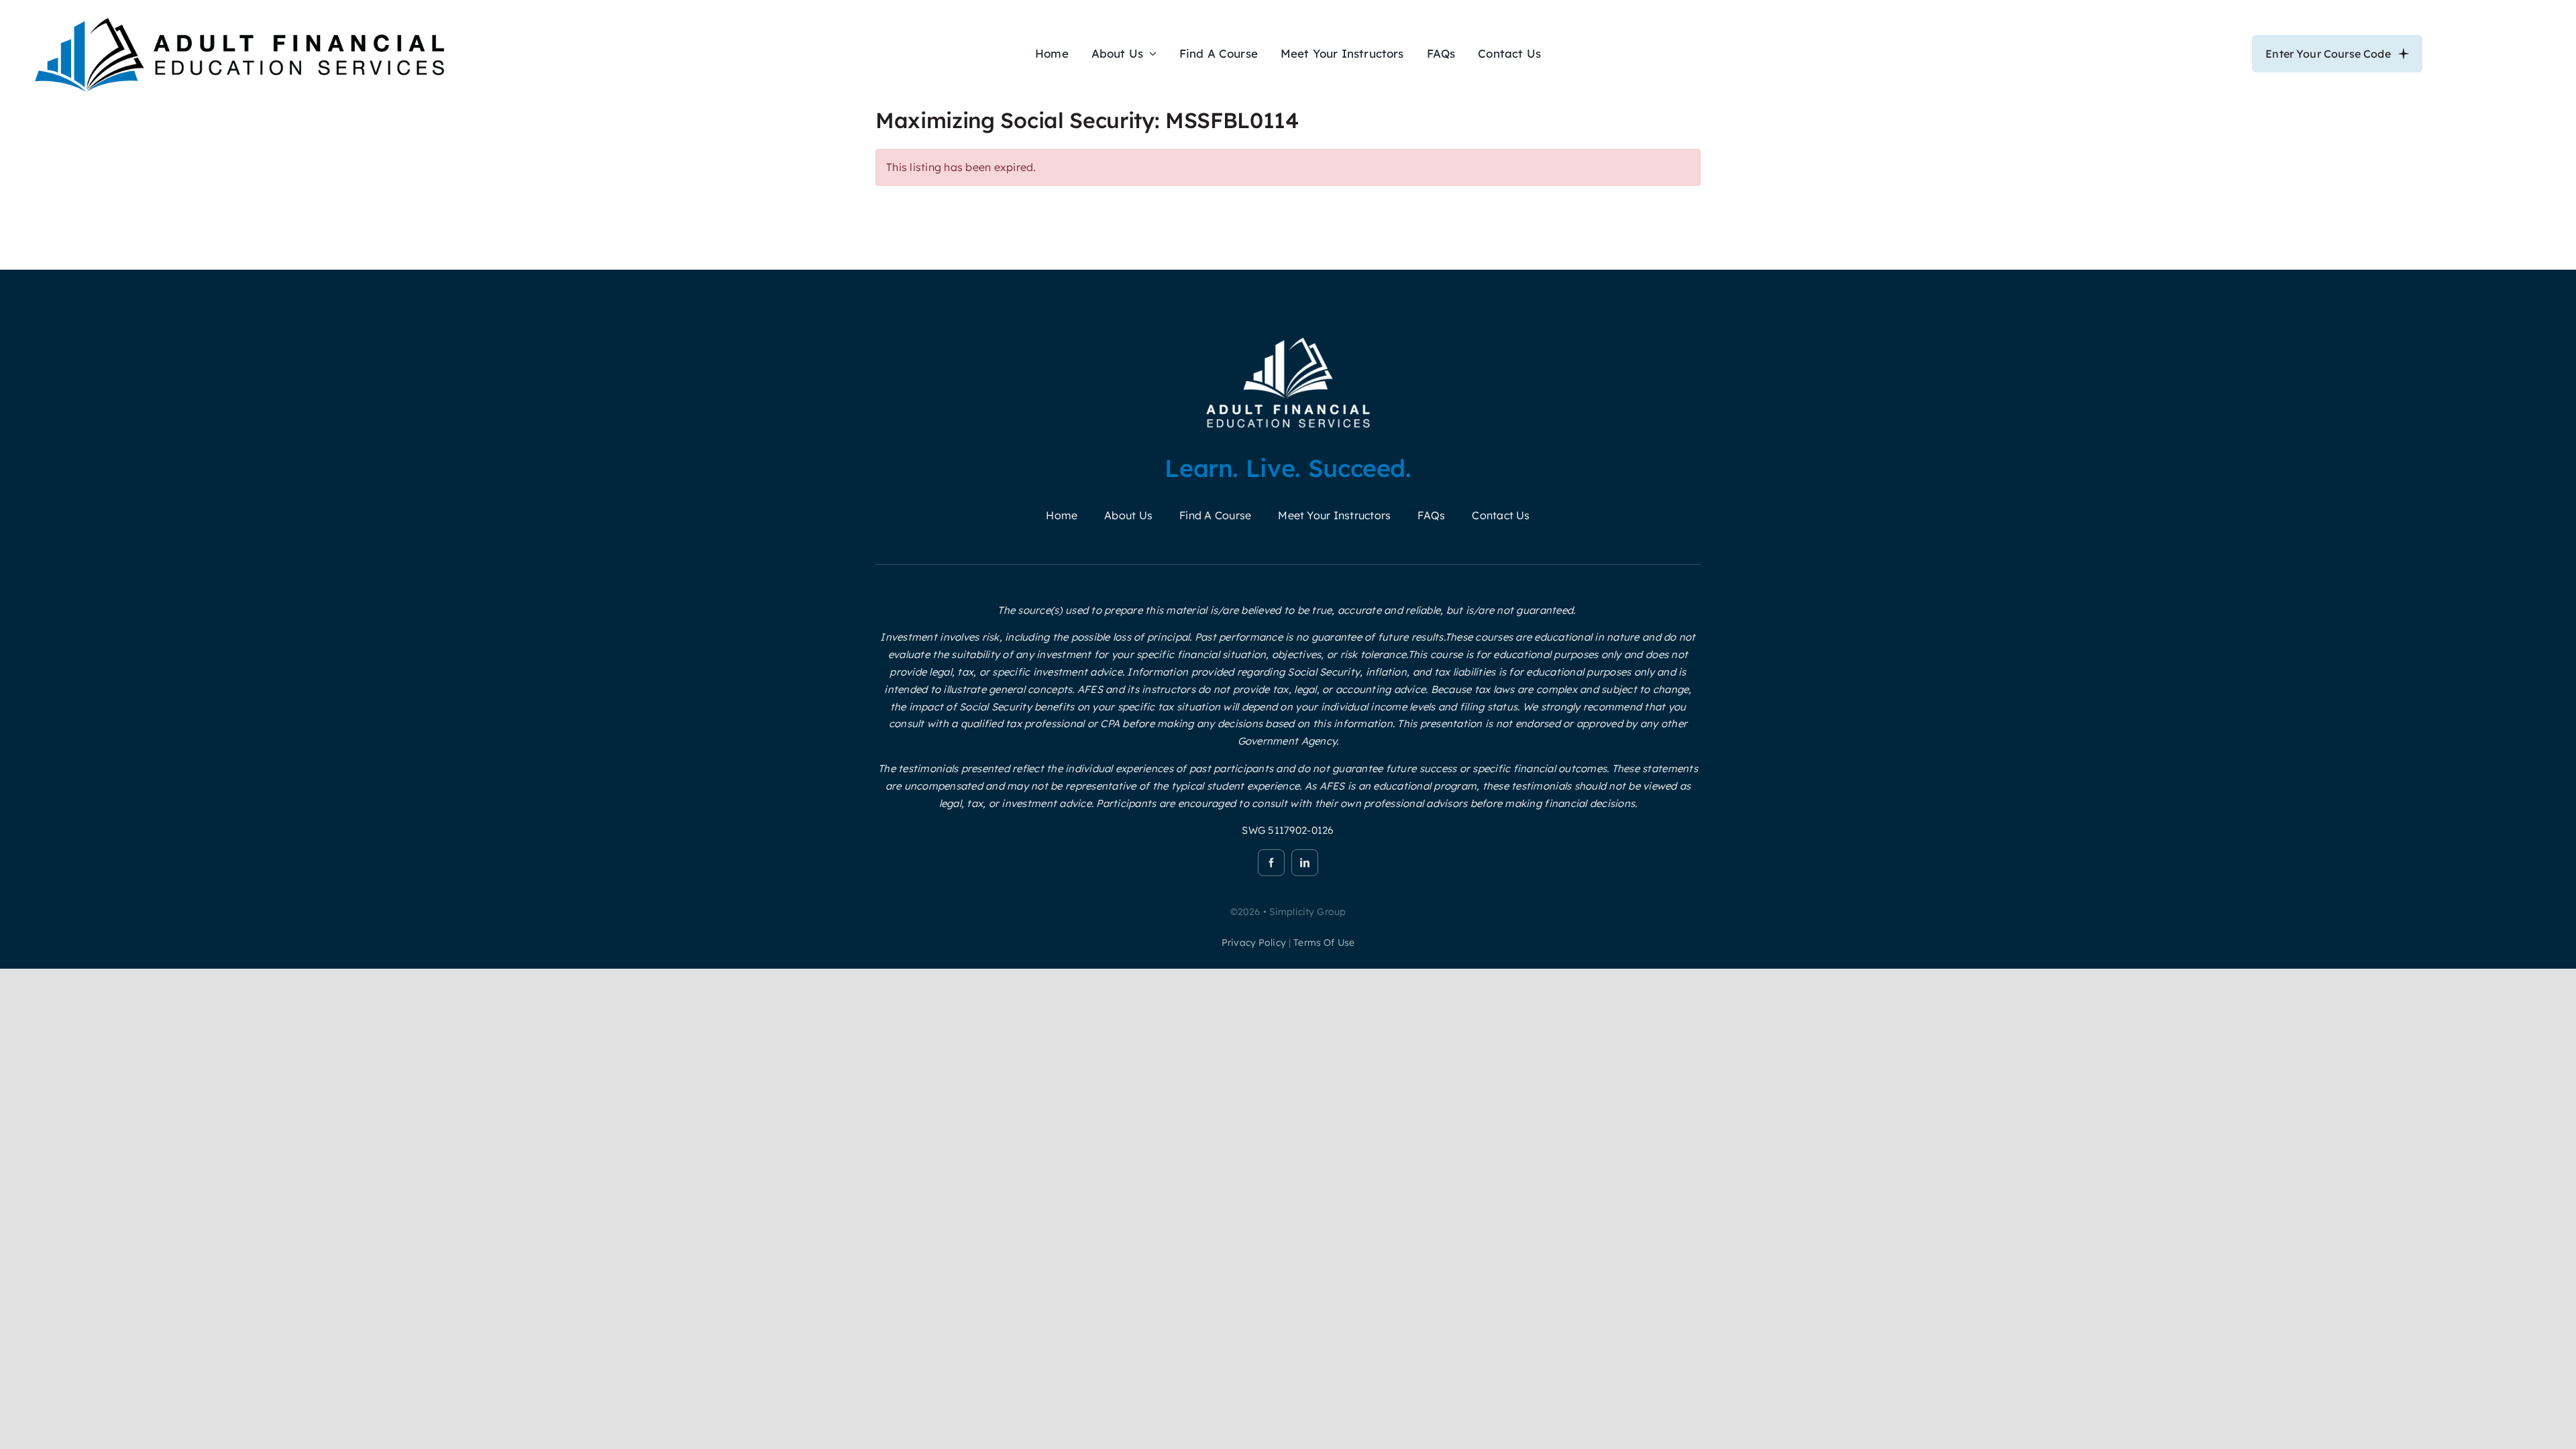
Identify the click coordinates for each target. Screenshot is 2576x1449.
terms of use (1324, 943)
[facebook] (1271, 863)
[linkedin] (1305, 863)
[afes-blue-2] (239, 16)
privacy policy (1254, 943)
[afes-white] (1288, 337)
